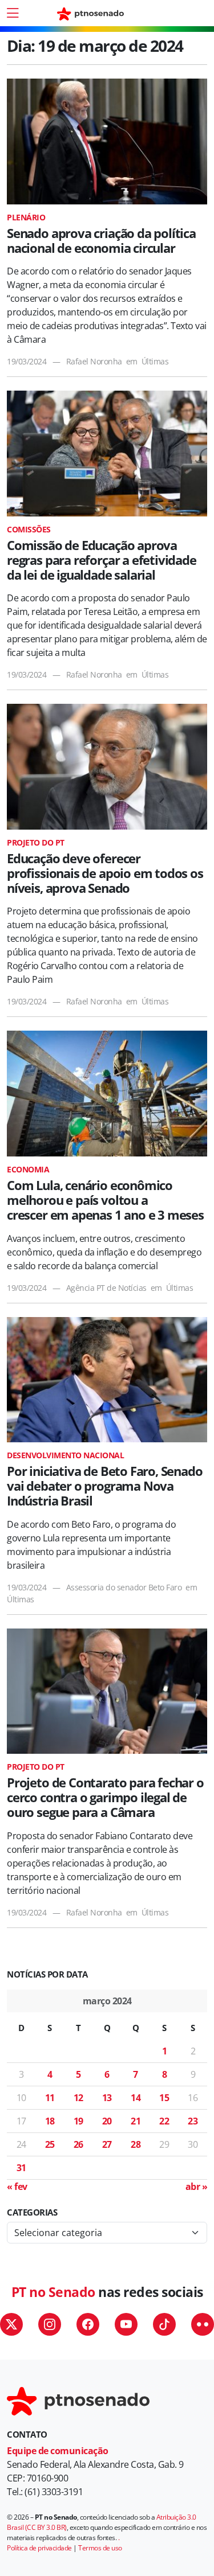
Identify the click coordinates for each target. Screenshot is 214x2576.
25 (50, 2144)
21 (136, 2121)
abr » (197, 2187)
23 (193, 2121)
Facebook (88, 2324)
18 (50, 2121)
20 (107, 2121)
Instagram (50, 2324)
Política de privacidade (39, 2548)
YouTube (126, 2324)
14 (136, 2098)
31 (21, 2168)
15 (164, 2098)
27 (107, 2144)
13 (107, 2098)
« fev (17, 2187)
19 (78, 2121)
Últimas (155, 361)
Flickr (203, 2324)
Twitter (11, 2324)
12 (78, 2098)
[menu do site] (13, 13)
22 (164, 2121)
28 (136, 2144)
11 (50, 2098)
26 (78, 2144)
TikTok (164, 2324)
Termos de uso (100, 2548)
